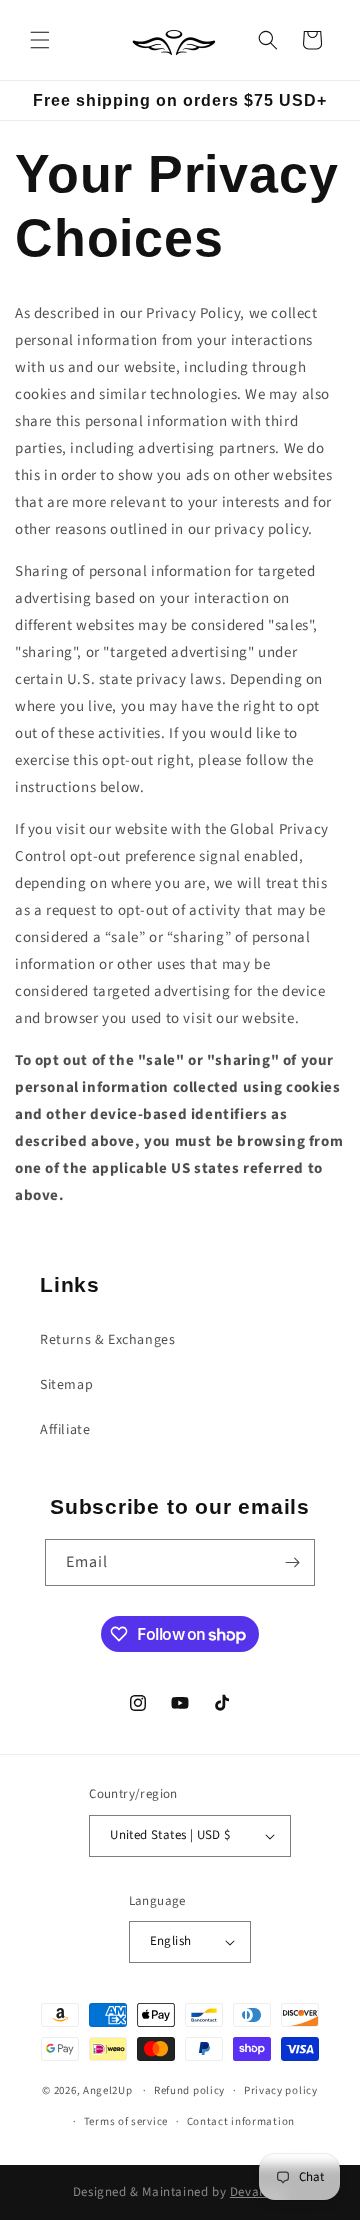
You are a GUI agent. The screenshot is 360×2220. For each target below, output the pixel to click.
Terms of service (126, 2121)
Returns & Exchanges (107, 1340)
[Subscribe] (292, 1562)
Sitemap (66, 1385)
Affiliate (65, 1430)
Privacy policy (281, 2090)
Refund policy (189, 2090)
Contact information (241, 2121)
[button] (40, 40)
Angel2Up (108, 2090)
